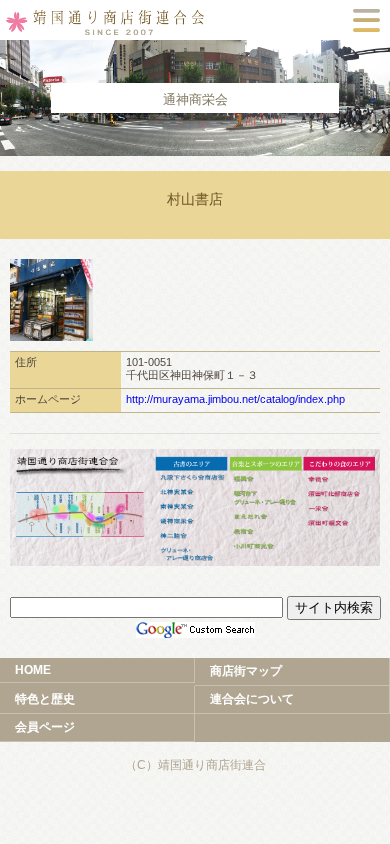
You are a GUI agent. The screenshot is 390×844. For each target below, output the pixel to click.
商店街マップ (246, 671)
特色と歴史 (45, 699)
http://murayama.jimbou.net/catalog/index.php (235, 399)
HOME (33, 670)
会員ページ (45, 727)
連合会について (252, 699)
